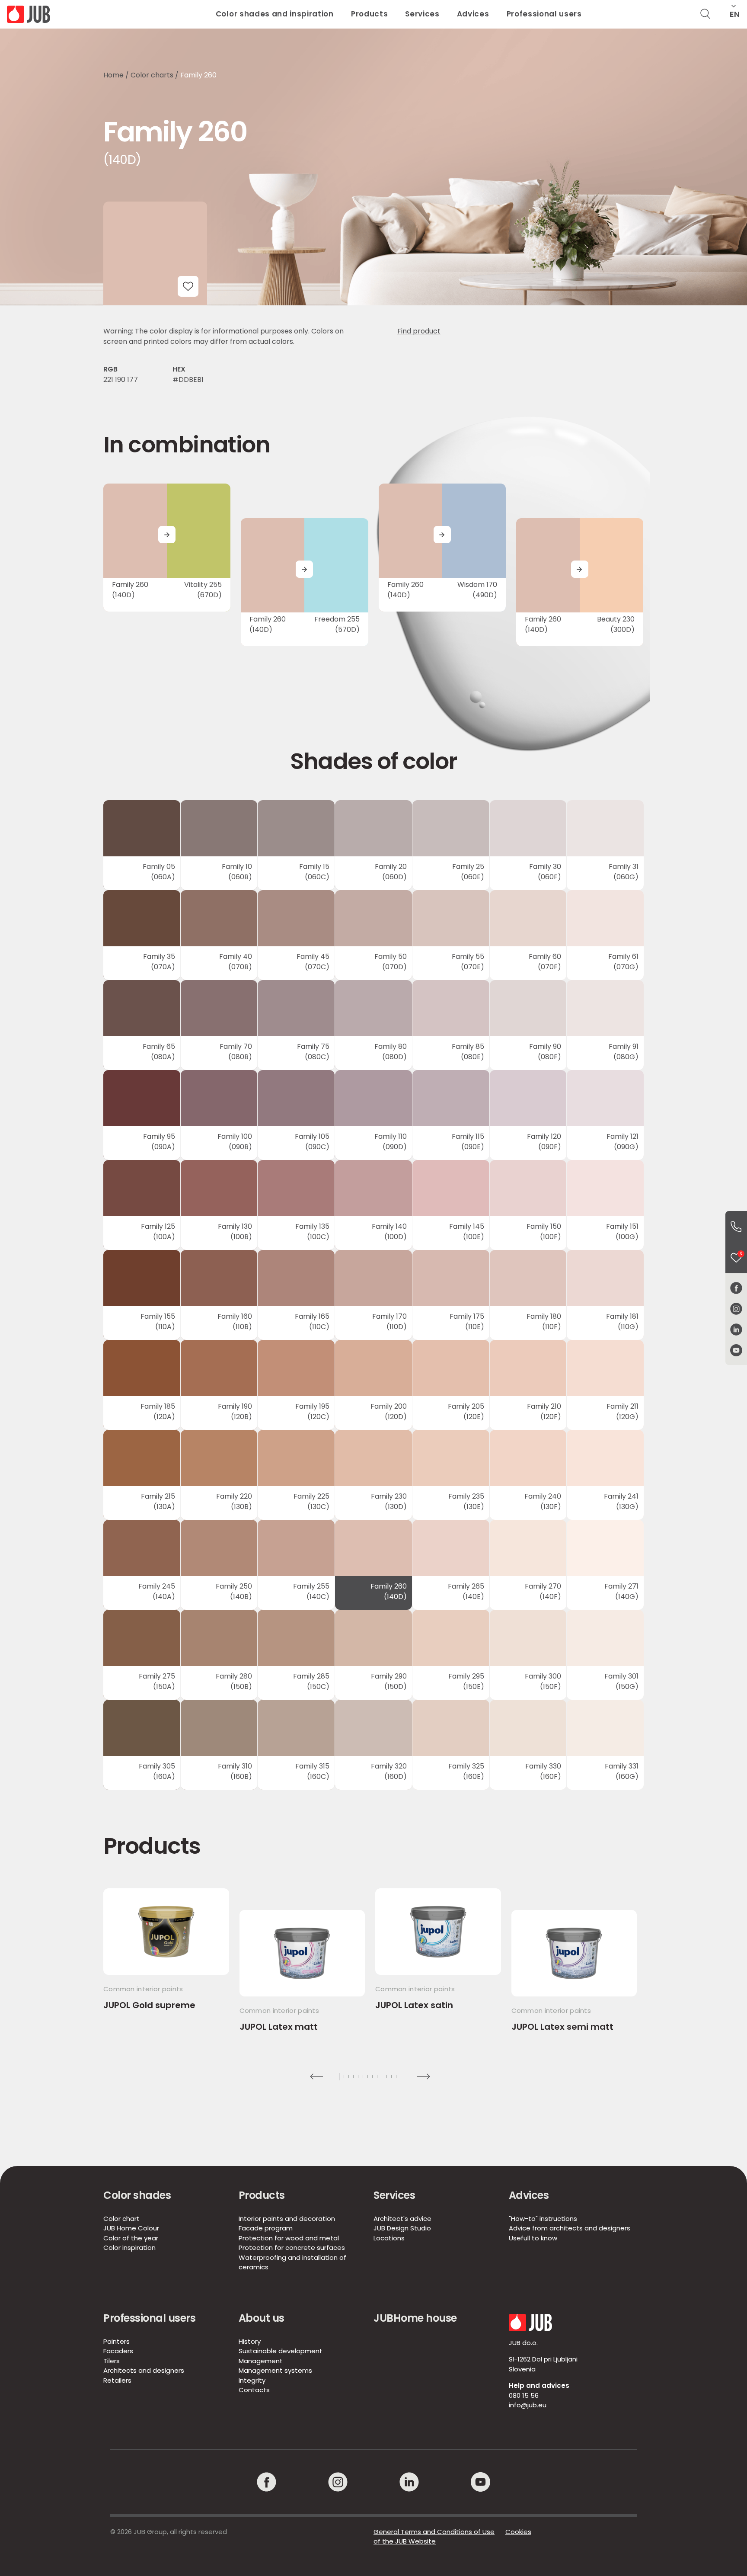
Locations (389, 2238)
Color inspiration (129, 2248)
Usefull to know (533, 2238)
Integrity (252, 2380)
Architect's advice (402, 2219)
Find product (419, 331)
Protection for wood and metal (289, 2238)
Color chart (121, 2219)
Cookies (518, 2532)
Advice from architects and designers (570, 2228)
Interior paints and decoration (287, 2219)
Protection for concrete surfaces (292, 2248)
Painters (117, 2341)
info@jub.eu (528, 2405)
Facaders (118, 2351)
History (250, 2341)
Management (261, 2361)
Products (369, 14)
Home (113, 75)
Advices (473, 14)
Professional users (544, 14)
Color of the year (131, 2238)
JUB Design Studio (402, 2228)
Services (422, 14)
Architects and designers (144, 2370)
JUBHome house (415, 2318)
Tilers (112, 2361)
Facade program (266, 2228)
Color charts (152, 75)
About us (262, 2318)
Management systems (275, 2370)
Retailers (117, 2380)
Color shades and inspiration (275, 14)
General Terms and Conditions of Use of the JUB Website (434, 2537)
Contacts (254, 2390)
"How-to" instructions (543, 2219)
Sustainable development (281, 2351)
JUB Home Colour (131, 2228)
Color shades (137, 2195)
